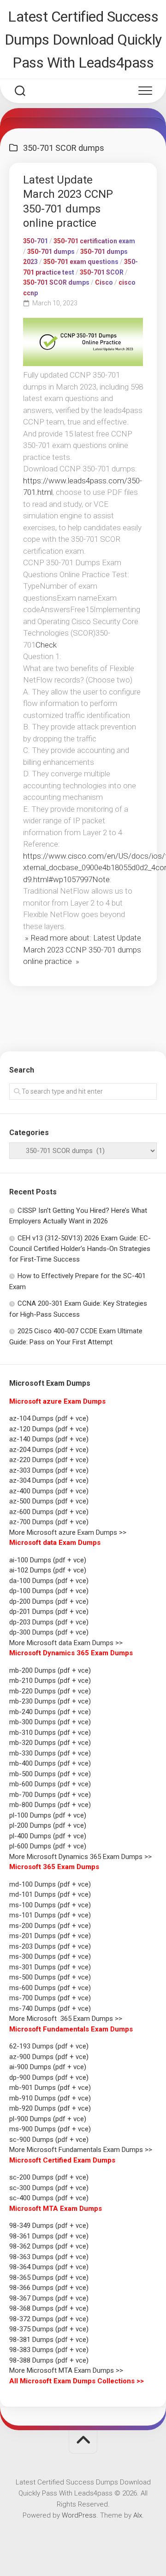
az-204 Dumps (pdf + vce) (49, 1450)
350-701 (36, 241)
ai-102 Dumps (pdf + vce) (48, 1570)
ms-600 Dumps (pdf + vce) (50, 1988)
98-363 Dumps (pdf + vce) (49, 2257)
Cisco (104, 282)
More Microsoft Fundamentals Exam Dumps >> (81, 2150)
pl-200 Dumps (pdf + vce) (48, 1825)
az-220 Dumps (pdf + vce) (49, 1460)
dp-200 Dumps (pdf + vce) (49, 1601)
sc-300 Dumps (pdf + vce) (49, 2188)
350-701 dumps (51, 252)
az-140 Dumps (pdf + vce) (49, 1439)
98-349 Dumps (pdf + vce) (49, 2226)
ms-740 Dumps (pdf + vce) (50, 2008)
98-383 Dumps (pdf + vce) (49, 2350)
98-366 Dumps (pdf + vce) (49, 2288)
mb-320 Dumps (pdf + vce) (50, 1743)
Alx (138, 2515)
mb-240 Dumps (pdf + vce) (50, 1712)
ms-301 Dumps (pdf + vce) (50, 1967)
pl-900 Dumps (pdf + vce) (48, 2119)
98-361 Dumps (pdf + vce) (49, 2236)
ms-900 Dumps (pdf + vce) (50, 2129)
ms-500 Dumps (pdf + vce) (50, 1977)
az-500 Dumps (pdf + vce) (49, 1501)
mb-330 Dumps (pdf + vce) (50, 1753)
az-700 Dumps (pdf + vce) (49, 1522)
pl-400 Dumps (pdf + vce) (48, 1836)
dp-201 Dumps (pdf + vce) (49, 1612)
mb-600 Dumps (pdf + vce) (50, 1784)
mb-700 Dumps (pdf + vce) (50, 1795)
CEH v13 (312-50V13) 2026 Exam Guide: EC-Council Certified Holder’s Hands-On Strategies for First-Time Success (80, 1249)
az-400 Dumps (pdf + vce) (49, 1491)
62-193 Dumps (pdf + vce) (49, 2046)
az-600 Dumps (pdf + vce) (49, 1512)
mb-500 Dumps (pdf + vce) (50, 1774)
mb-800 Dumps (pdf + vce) (50, 1805)
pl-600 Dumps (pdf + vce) (48, 1846)
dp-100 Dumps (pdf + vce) (49, 1591)
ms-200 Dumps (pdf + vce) (50, 1926)
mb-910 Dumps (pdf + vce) (50, 2098)
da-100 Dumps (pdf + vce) (49, 1581)
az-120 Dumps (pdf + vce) (49, 1429)
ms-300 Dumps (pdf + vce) (50, 1956)
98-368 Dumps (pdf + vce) (49, 2308)
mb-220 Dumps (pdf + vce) (50, 1691)
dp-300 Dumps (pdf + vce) (49, 1632)
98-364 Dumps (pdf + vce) (49, 2267)
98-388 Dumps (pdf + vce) (49, 2360)
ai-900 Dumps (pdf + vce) (48, 2067)
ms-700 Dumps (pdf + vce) (50, 1998)
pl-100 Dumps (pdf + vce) (48, 1815)
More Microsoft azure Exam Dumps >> (68, 1532)
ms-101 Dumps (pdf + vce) (50, 1915)
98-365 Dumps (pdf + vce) (49, 2278)
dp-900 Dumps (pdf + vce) (49, 2077)
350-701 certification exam (94, 241)
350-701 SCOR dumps (56, 282)
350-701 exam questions (81, 262)
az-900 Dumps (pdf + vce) (49, 2057)
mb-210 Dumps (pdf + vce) (50, 1681)
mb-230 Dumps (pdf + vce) (50, 1701)
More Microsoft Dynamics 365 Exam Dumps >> (80, 1857)
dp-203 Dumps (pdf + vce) (49, 1622)
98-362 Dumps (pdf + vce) (49, 2246)
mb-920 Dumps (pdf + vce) (50, 2108)
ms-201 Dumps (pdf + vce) (50, 1936)
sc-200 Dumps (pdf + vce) (49, 2177)
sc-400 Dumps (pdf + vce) (49, 2198)
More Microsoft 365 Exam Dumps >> (66, 2019)
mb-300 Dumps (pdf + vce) (50, 1722)
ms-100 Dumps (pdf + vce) (50, 1905)
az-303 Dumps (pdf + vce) (49, 1470)
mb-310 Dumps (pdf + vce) (50, 1733)
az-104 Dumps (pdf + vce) (49, 1418)
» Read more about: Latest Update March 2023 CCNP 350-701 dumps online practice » (82, 950)
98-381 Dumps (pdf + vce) (49, 2340)
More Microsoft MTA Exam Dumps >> (67, 2370)
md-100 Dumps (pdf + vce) (50, 1884)
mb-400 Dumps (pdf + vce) (50, 1763)
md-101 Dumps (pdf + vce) (50, 1894)
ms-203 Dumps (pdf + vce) (50, 1946)
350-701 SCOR (102, 272)
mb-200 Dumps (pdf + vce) (50, 1670)
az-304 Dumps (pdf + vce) (49, 1480)
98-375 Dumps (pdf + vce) (49, 2329)
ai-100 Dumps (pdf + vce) (48, 1560)
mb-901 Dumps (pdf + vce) (50, 2088)
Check (46, 645)
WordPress (79, 2515)
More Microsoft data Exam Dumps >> (66, 1643)
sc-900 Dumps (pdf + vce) (49, 2140)
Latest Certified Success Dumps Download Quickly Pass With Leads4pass (83, 40)
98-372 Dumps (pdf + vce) (49, 2319)
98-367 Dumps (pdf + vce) (49, 2298)
